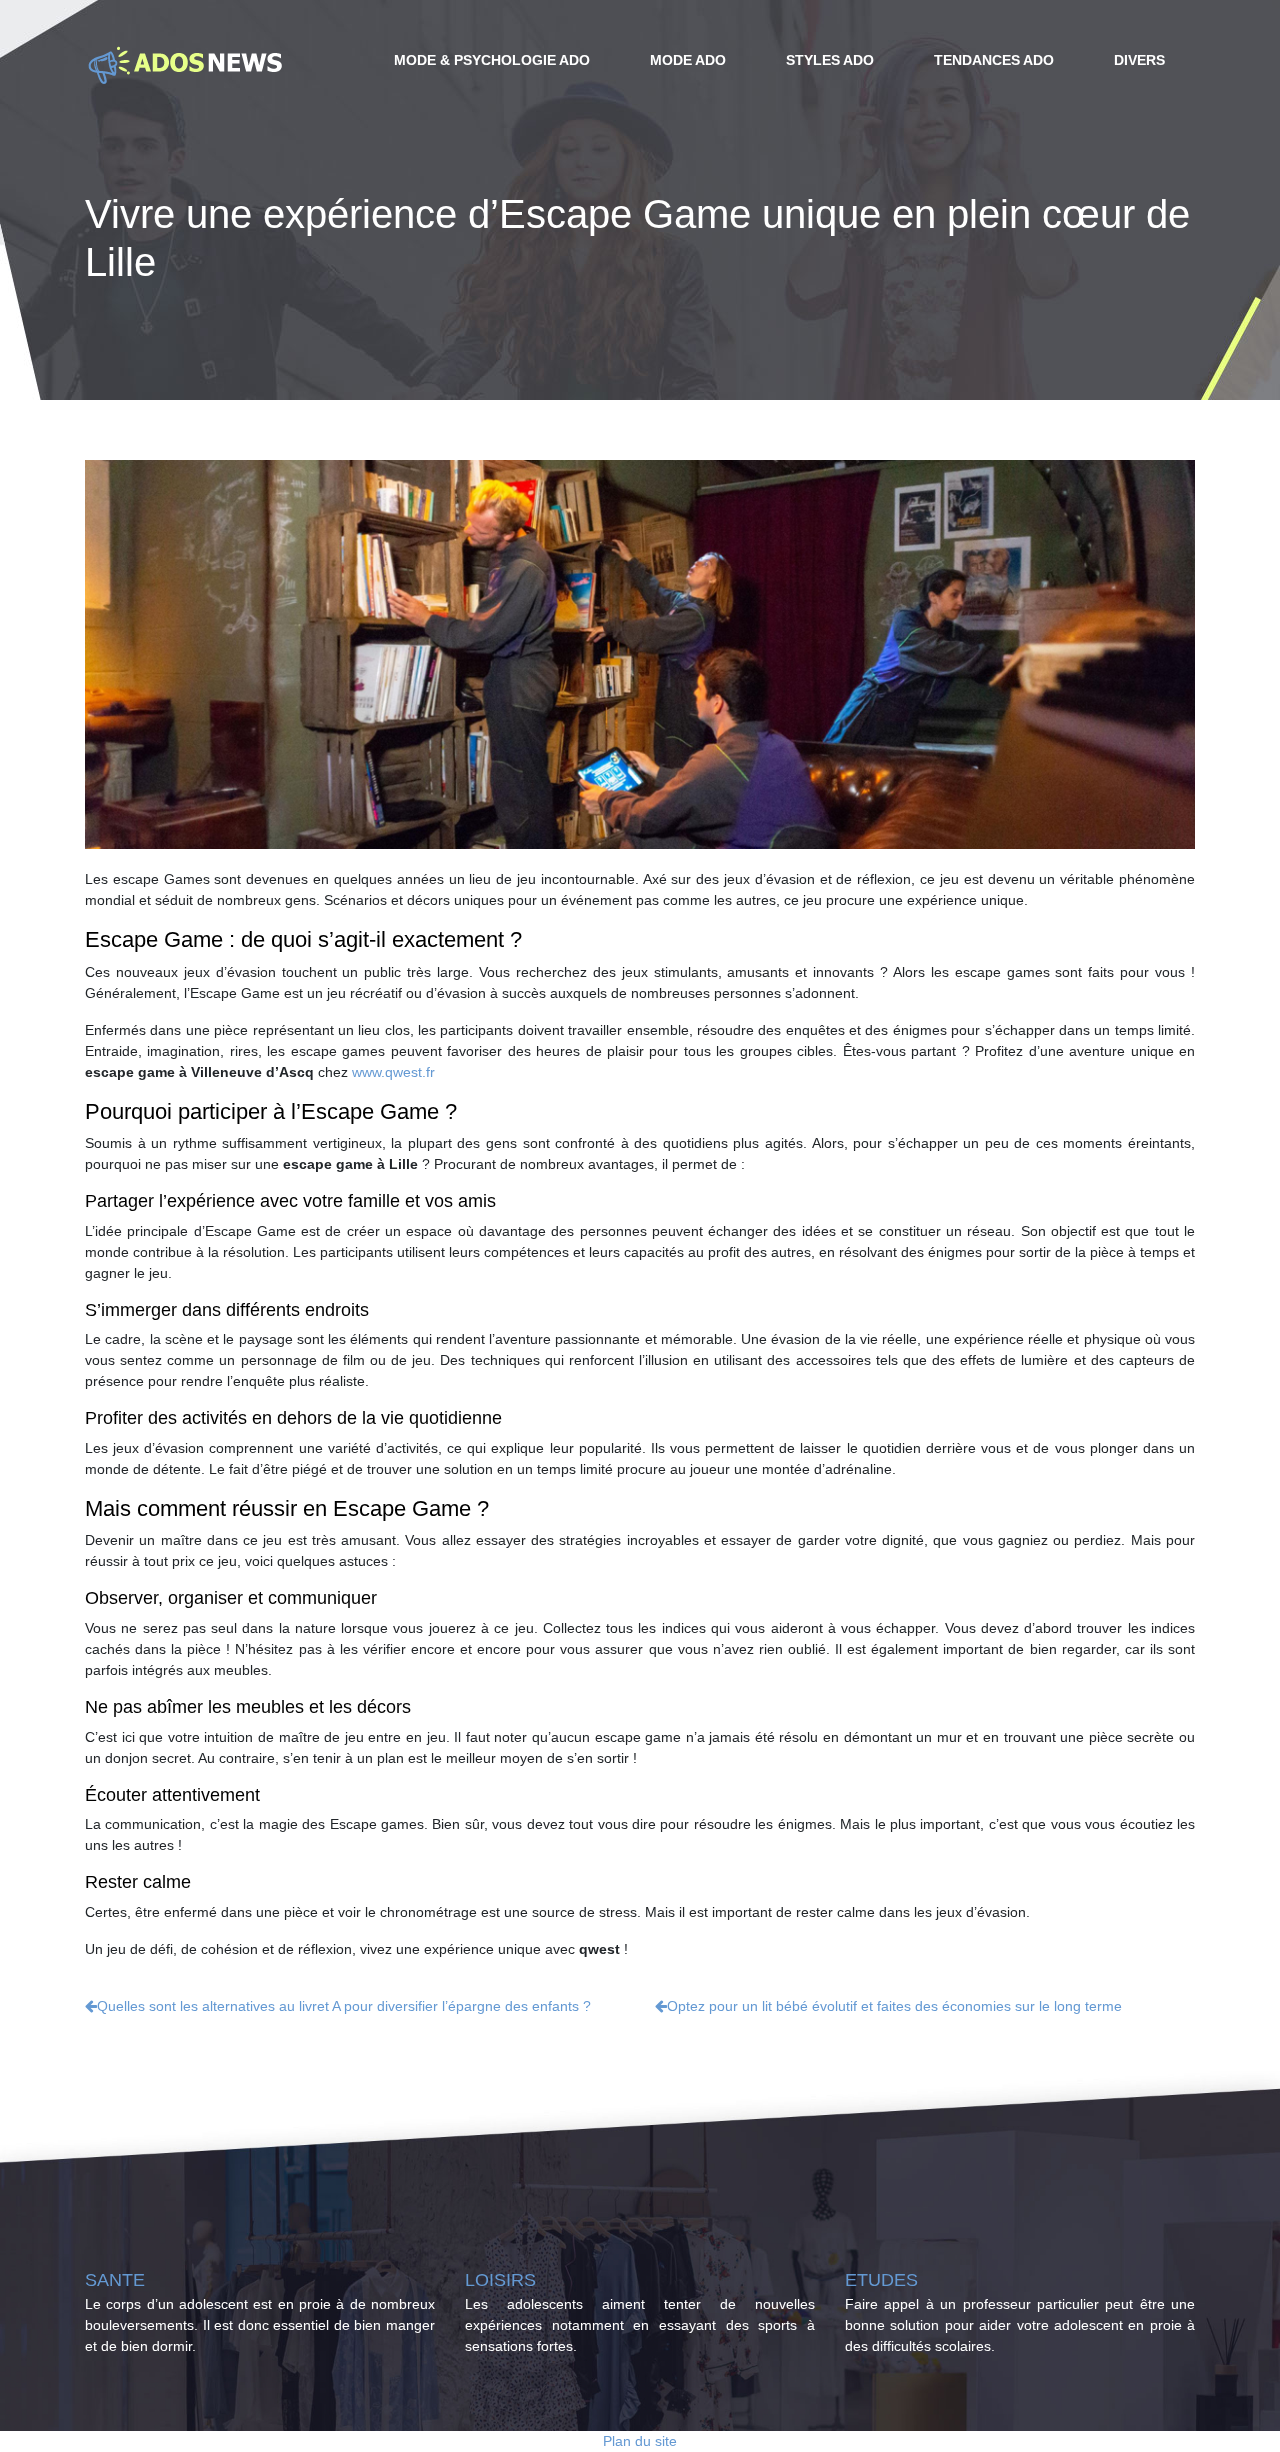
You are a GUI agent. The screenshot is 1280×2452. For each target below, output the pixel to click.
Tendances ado (994, 60)
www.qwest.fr (393, 1072)
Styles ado (830, 60)
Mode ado (688, 60)
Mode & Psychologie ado (492, 60)
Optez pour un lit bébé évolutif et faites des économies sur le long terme (894, 2006)
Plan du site (640, 2441)
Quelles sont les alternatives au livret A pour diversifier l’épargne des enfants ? (344, 2006)
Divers (1139, 60)
